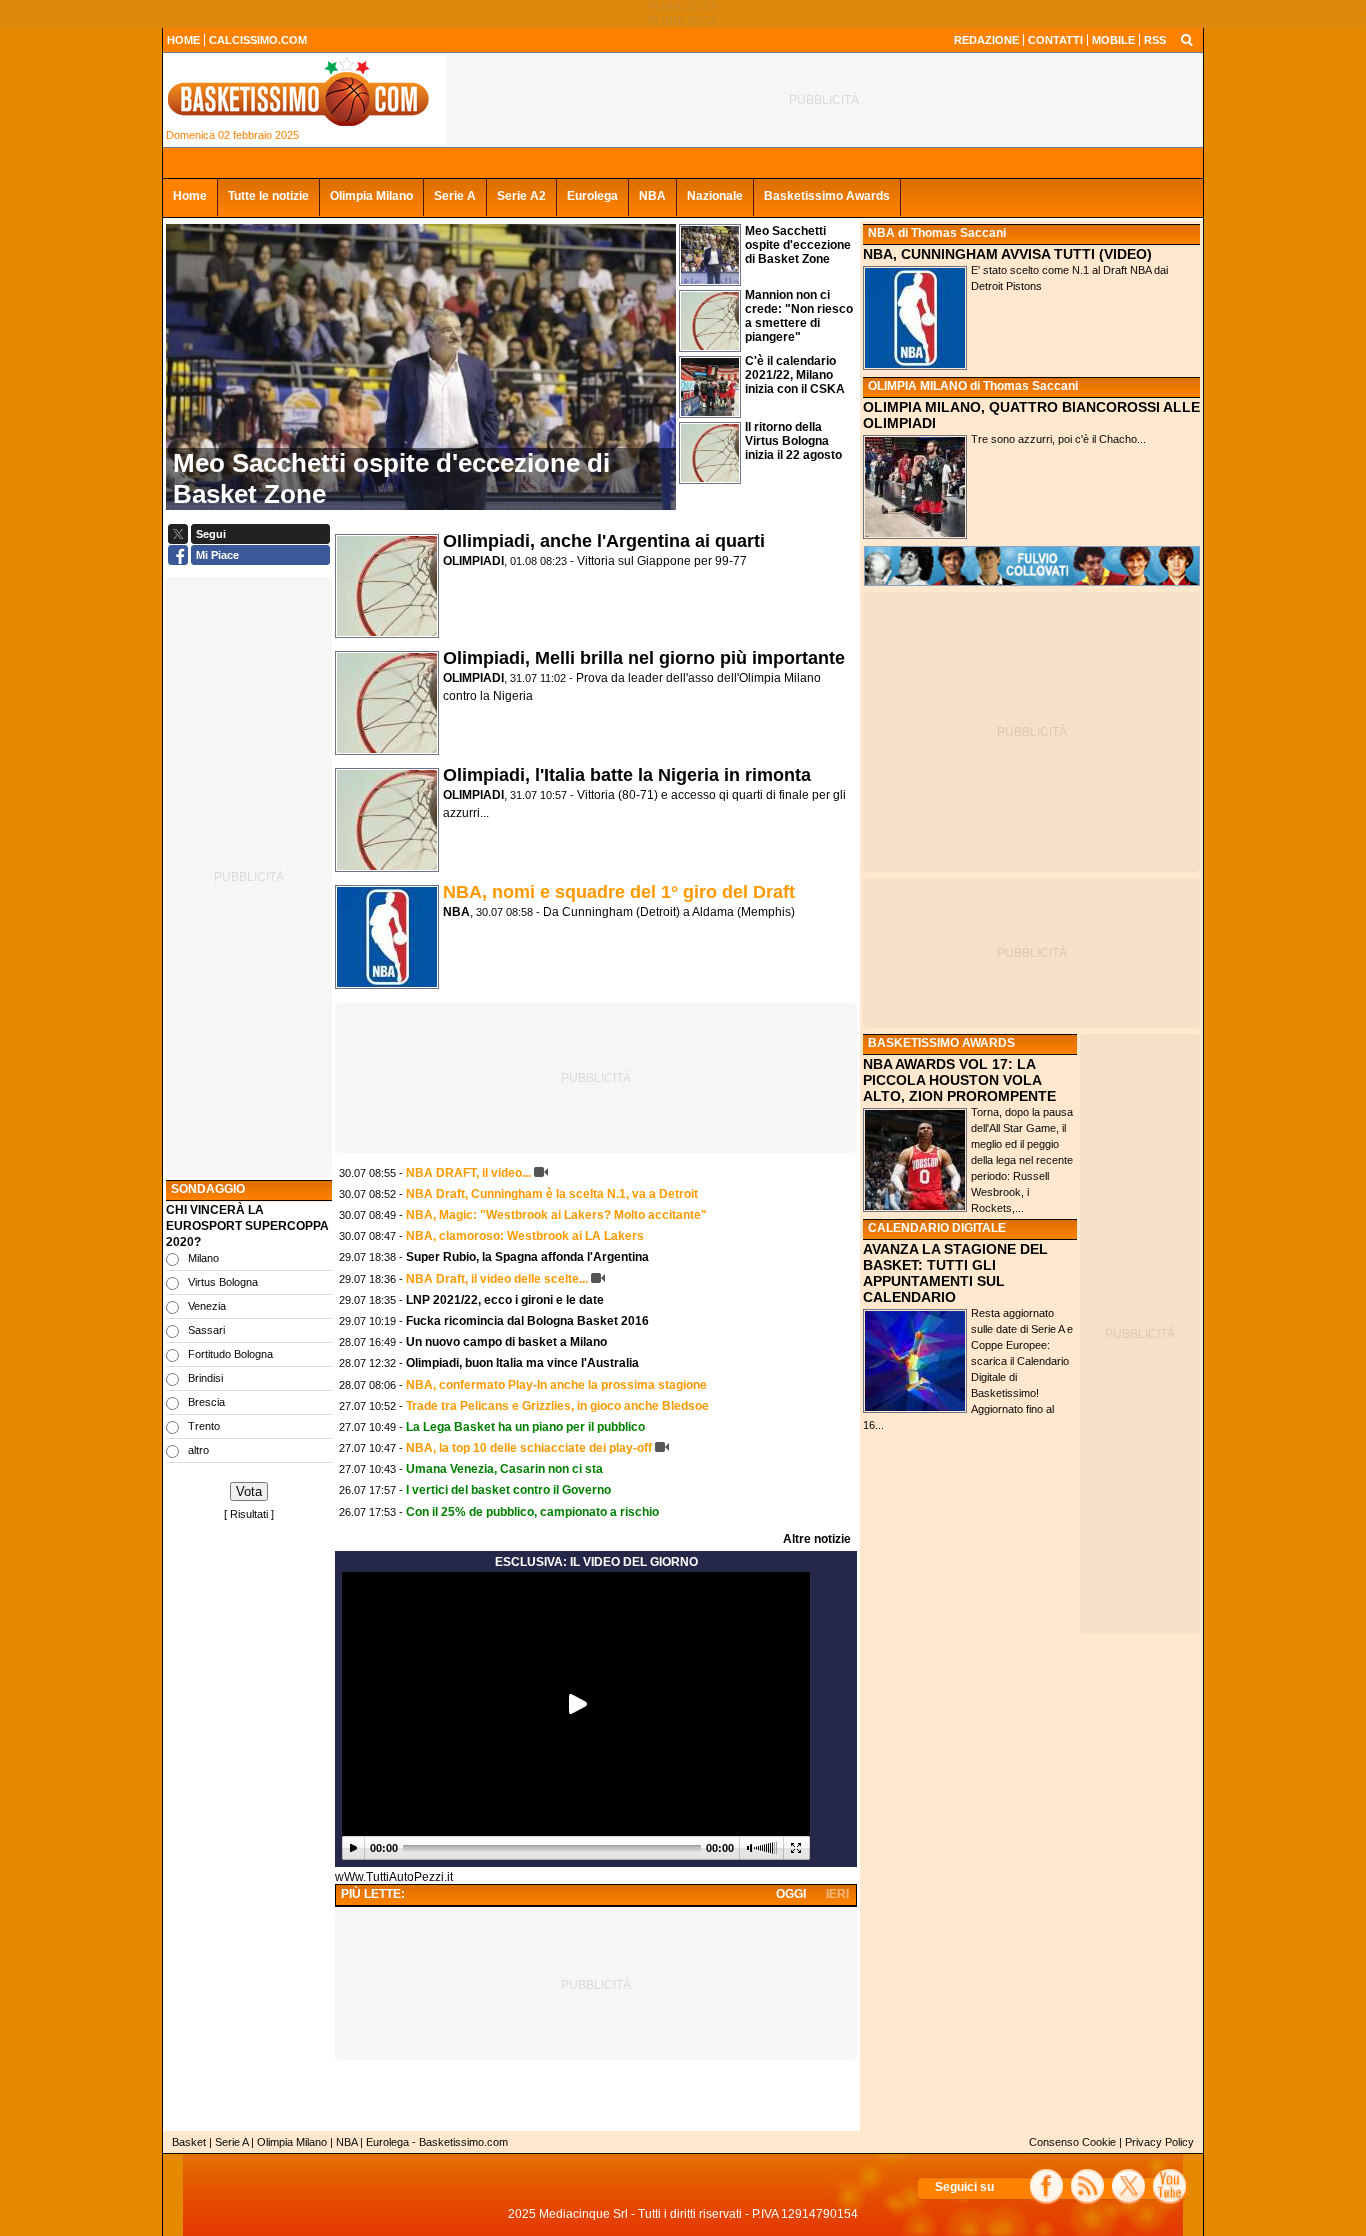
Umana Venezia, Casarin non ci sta (504, 1469)
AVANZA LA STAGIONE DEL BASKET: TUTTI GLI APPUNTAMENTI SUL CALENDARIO (955, 1273)
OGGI (791, 1894)
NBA (652, 196)
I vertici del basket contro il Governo (508, 1490)
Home (190, 196)
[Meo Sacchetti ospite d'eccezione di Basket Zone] (710, 281)
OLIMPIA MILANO (917, 386)
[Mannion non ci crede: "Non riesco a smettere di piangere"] (710, 347)
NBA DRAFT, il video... (468, 1173)
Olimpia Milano (371, 196)
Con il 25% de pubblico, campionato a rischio (532, 1512)
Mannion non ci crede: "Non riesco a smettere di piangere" (799, 316)
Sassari (206, 1330)
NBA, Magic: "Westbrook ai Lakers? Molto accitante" (556, 1215)
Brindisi (205, 1378)
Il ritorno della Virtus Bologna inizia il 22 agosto (793, 441)
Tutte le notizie (268, 196)
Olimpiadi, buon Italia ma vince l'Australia (522, 1363)
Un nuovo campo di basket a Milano (506, 1342)
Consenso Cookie (1072, 2142)
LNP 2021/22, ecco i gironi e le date (505, 1300)
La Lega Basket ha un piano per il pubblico (525, 1427)
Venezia (207, 1306)
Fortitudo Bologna (230, 1354)
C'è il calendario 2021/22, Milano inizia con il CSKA (795, 375)
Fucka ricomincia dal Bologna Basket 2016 (527, 1321)
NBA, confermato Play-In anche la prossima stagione (556, 1385)
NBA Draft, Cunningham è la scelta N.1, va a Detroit (552, 1194)
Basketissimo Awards (827, 196)
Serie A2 (521, 196)
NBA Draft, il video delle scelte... (497, 1279)
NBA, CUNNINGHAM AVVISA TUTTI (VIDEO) (1007, 254)
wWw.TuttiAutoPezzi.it (394, 1877)
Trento (204, 1426)
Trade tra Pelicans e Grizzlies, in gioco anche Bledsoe (557, 1406)
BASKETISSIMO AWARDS (941, 1043)
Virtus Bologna (223, 1282)
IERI (837, 1894)
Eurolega (592, 196)
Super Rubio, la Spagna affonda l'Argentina (527, 1257)
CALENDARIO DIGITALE (937, 1228)
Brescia (206, 1402)
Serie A (455, 196)
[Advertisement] (249, 1825)
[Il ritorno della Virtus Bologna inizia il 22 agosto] (710, 479)
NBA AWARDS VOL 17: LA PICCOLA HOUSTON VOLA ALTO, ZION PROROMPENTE (959, 1080)
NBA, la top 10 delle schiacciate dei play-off (529, 1448)
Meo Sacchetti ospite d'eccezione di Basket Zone (798, 245)
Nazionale (715, 196)
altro (198, 1450)
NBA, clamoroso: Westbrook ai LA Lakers (525, 1236)
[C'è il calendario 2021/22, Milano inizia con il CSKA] (710, 413)
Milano (203, 1258)
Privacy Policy (1159, 2142)
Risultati (249, 1514)
